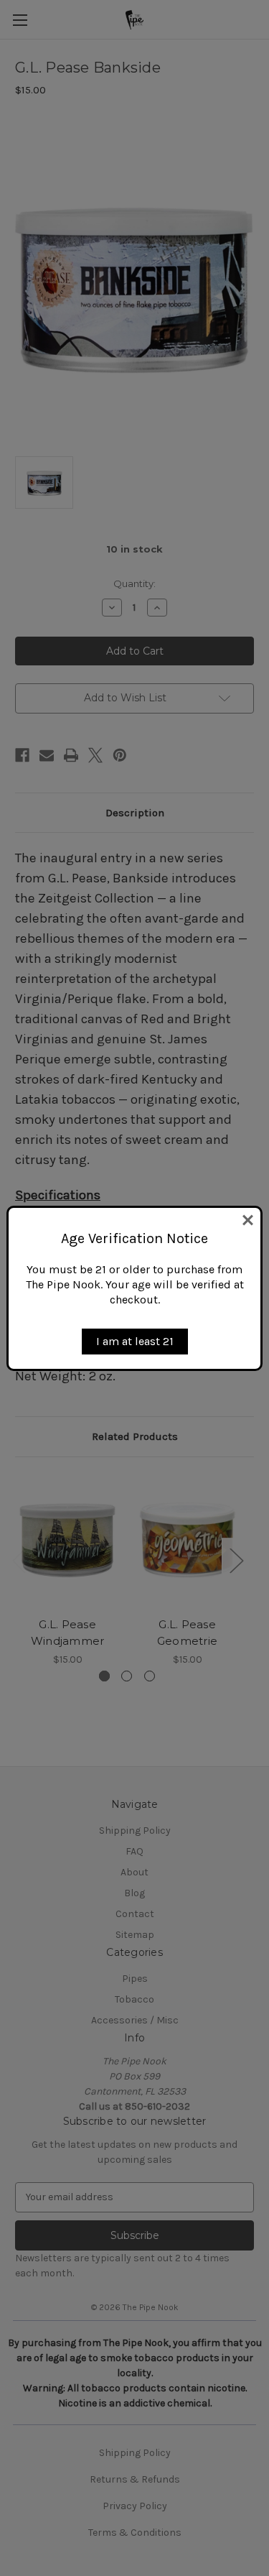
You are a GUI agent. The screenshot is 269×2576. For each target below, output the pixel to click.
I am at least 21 (135, 1341)
